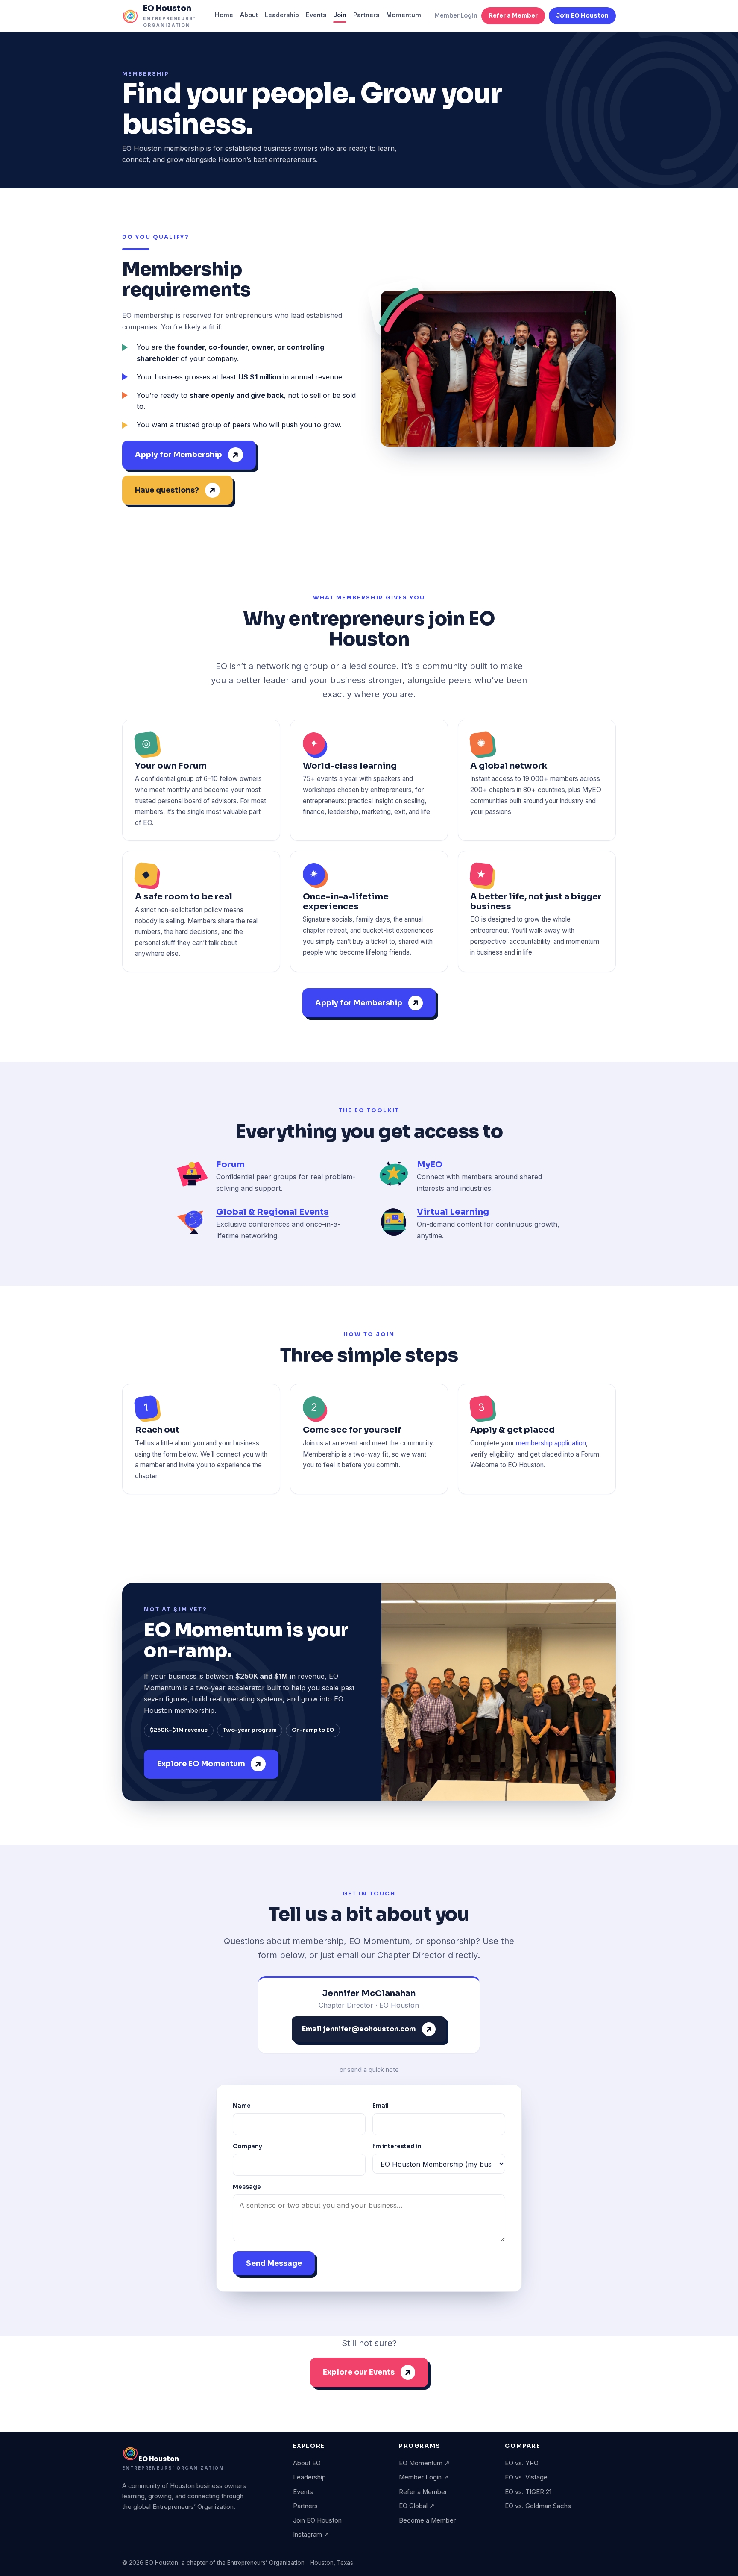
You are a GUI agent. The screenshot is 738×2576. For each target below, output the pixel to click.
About (249, 15)
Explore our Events (359, 2372)
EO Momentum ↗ (424, 2463)
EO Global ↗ (417, 2506)
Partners (366, 15)
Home (224, 15)
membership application (551, 1443)
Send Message (274, 2263)
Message (247, 2187)
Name (242, 2106)
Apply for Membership (179, 455)
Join (340, 15)
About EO (307, 2463)
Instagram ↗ (311, 2535)
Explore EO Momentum (201, 1764)
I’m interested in (397, 2146)
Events (316, 15)
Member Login (456, 16)
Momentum (404, 15)
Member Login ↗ (424, 2477)
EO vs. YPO (522, 2463)
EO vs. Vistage (526, 2477)
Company (247, 2146)
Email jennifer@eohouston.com (359, 2029)
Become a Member (427, 2520)
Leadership (282, 15)
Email (381, 2106)
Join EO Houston (582, 16)
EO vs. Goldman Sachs (538, 2506)
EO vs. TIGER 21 (528, 2492)
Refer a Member (513, 16)
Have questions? (167, 490)
